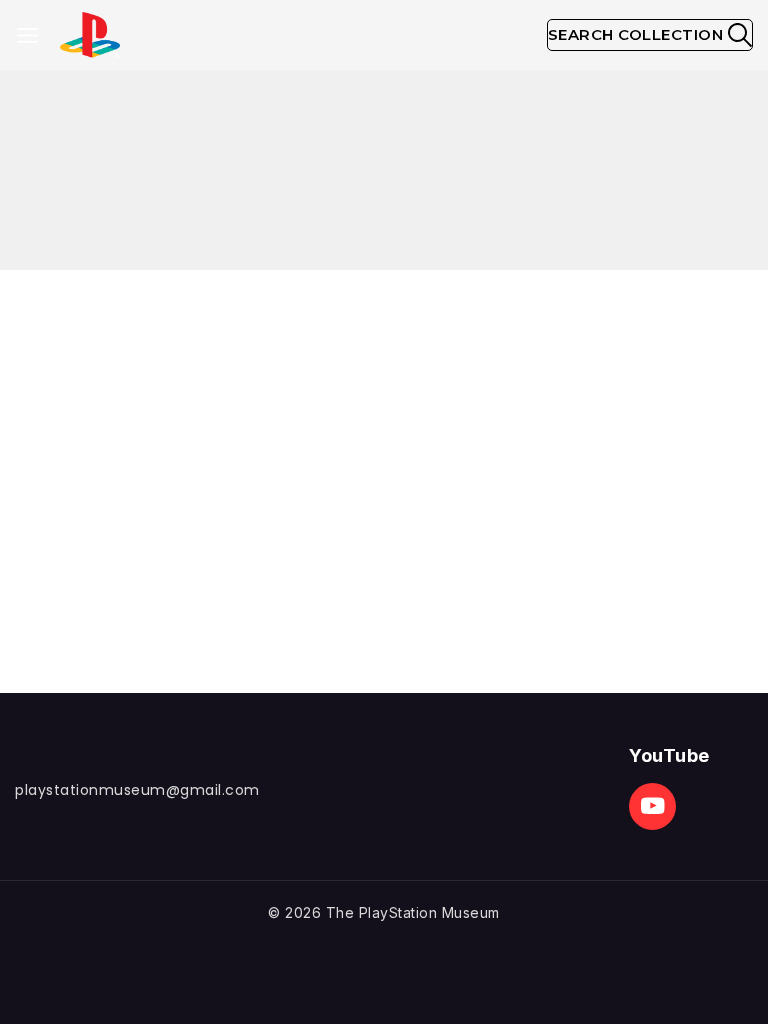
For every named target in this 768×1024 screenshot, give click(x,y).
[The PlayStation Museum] (90, 35)
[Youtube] (652, 806)
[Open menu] (27, 35)
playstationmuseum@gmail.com (137, 790)
